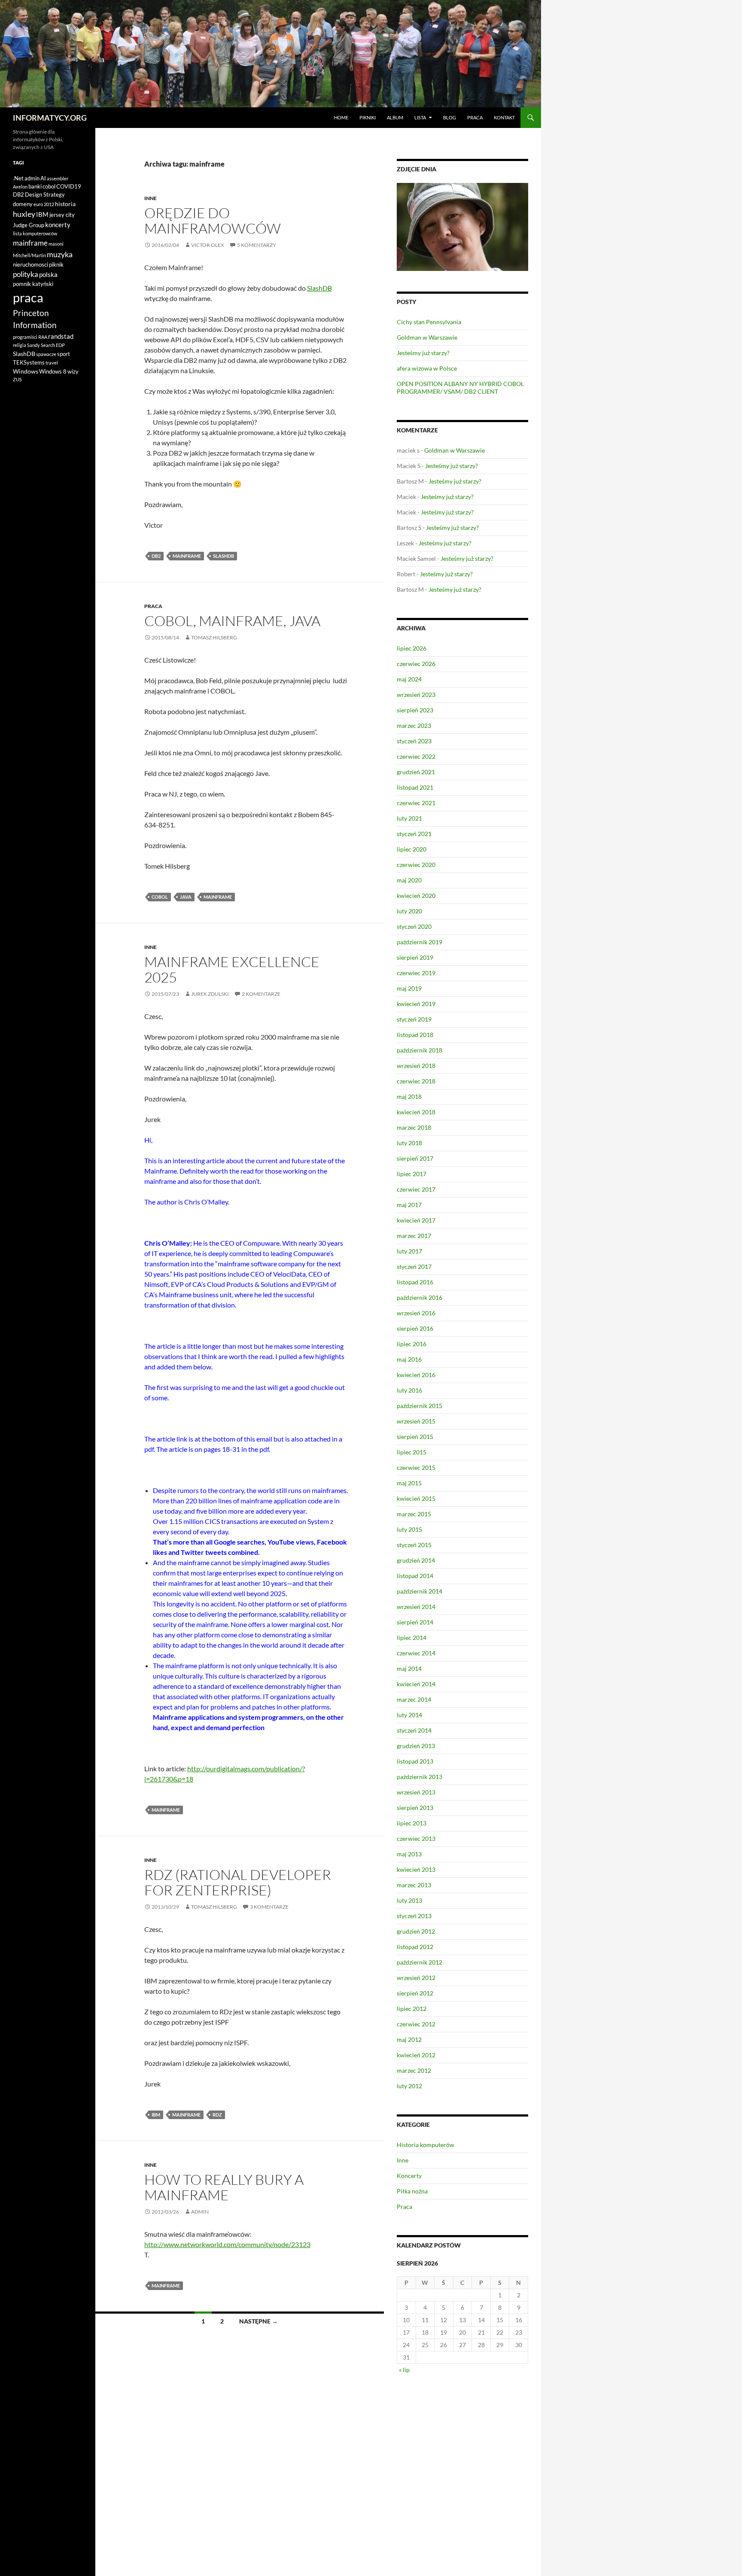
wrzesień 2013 (416, 1792)
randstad (61, 336)
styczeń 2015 (414, 1545)
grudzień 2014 (416, 1560)
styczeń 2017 (414, 1267)
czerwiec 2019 (416, 973)
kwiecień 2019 (416, 1004)
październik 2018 (420, 1050)
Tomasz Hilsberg (214, 637)
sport (64, 354)
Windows (26, 371)
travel (52, 363)
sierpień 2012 (415, 1993)
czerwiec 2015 (416, 1467)
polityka (26, 274)
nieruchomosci (30, 265)
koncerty (58, 225)
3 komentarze (269, 1907)
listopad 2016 (415, 1282)
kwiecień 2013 (416, 1869)
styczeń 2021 (414, 834)
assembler (58, 178)
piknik (56, 265)
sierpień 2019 (415, 957)
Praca (475, 117)
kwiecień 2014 (416, 1684)
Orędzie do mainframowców (213, 220)
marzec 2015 (414, 1514)
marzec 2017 (414, 1236)
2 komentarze (261, 994)
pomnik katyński (33, 284)
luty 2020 (409, 911)
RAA (43, 337)
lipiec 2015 (412, 1452)
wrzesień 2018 (416, 1066)
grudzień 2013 (416, 1746)
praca (28, 297)
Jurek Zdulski (210, 994)
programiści (25, 337)
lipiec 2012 (412, 2009)
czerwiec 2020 (416, 865)
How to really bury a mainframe (224, 2187)
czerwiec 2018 (416, 1081)
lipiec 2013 (412, 1823)
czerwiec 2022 (416, 756)
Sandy (33, 345)
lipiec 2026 (412, 648)
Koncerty (409, 2176)
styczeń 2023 (414, 741)
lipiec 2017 (412, 1174)
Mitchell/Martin (29, 255)
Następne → (258, 2321)
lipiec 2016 (412, 1344)
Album (395, 117)
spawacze (46, 354)
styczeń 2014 (414, 1730)
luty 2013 (409, 1900)
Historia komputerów (426, 2145)
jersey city (62, 215)
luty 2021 (409, 818)
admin (200, 2212)
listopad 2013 (415, 1761)
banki (35, 186)
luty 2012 (409, 2086)
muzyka (60, 254)
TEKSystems (29, 362)
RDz (217, 2115)
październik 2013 (420, 1777)
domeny (23, 204)
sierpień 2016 (415, 1328)
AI (43, 178)
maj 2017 (409, 1205)
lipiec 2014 (412, 1638)
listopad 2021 (415, 787)
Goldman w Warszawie (427, 337)
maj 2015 (409, 1483)
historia (65, 204)
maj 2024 (409, 679)
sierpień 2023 (415, 710)
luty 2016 (409, 1390)
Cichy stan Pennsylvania (429, 322)
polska (48, 274)
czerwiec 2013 (416, 1838)
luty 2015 (409, 1529)
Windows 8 (53, 371)
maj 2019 (409, 988)
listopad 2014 (415, 1576)
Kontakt (504, 117)
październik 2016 (420, 1297)
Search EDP (53, 345)
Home (341, 117)
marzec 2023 (414, 725)
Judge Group (29, 225)
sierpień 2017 (415, 1158)
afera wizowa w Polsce (427, 368)
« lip (404, 2370)
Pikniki (368, 117)
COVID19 (69, 186)
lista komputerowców (35, 233)
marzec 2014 (414, 1699)
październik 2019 (420, 942)
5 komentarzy (257, 245)
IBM (156, 2115)
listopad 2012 (415, 1947)
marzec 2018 (414, 1127)
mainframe (187, 556)
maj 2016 (409, 1359)
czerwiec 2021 (416, 803)
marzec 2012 (414, 2070)
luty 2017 (409, 1251)
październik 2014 (420, 1591)
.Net (18, 178)
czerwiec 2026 (416, 664)
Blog (450, 117)
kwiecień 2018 (416, 1112)
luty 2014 (409, 1715)
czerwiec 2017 (416, 1189)
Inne (151, 198)
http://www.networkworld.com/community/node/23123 (227, 2244)
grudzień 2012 (416, 1931)
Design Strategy (45, 195)
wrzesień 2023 (416, 695)
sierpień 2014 (415, 1622)
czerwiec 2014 (416, 1653)
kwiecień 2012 (416, 2055)
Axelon (20, 187)
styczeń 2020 (414, 926)
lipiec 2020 (412, 849)
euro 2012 (44, 204)
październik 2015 (420, 1406)
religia (20, 345)
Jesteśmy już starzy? (423, 353)
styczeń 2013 (414, 1916)
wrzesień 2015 (416, 1421)
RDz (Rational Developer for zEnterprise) (238, 1882)
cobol (160, 897)
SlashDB (319, 288)
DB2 (156, 556)
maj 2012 (409, 2039)
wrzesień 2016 (416, 1313)
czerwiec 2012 (416, 2024)
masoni (56, 244)
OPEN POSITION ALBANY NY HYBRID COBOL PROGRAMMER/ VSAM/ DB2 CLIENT (460, 388)
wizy (73, 371)
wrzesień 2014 (416, 1607)
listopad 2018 (415, 1035)
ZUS (17, 379)
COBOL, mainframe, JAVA (232, 621)
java (186, 897)
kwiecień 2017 (416, 1220)
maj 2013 (409, 1854)
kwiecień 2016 (416, 1375)
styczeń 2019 (414, 1019)
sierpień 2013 (415, 1808)
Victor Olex (208, 245)
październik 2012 (420, 1962)
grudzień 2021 (416, 772)
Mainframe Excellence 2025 (232, 969)
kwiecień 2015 (416, 1498)
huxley (24, 214)
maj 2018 (409, 1096)
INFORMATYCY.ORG (50, 118)
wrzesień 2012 (416, 1978)
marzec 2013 (414, 1885)
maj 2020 (409, 880)
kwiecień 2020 (416, 896)
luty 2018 (409, 1143)
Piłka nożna (412, 2191)
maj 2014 (409, 1668)
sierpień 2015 (415, 1437)
